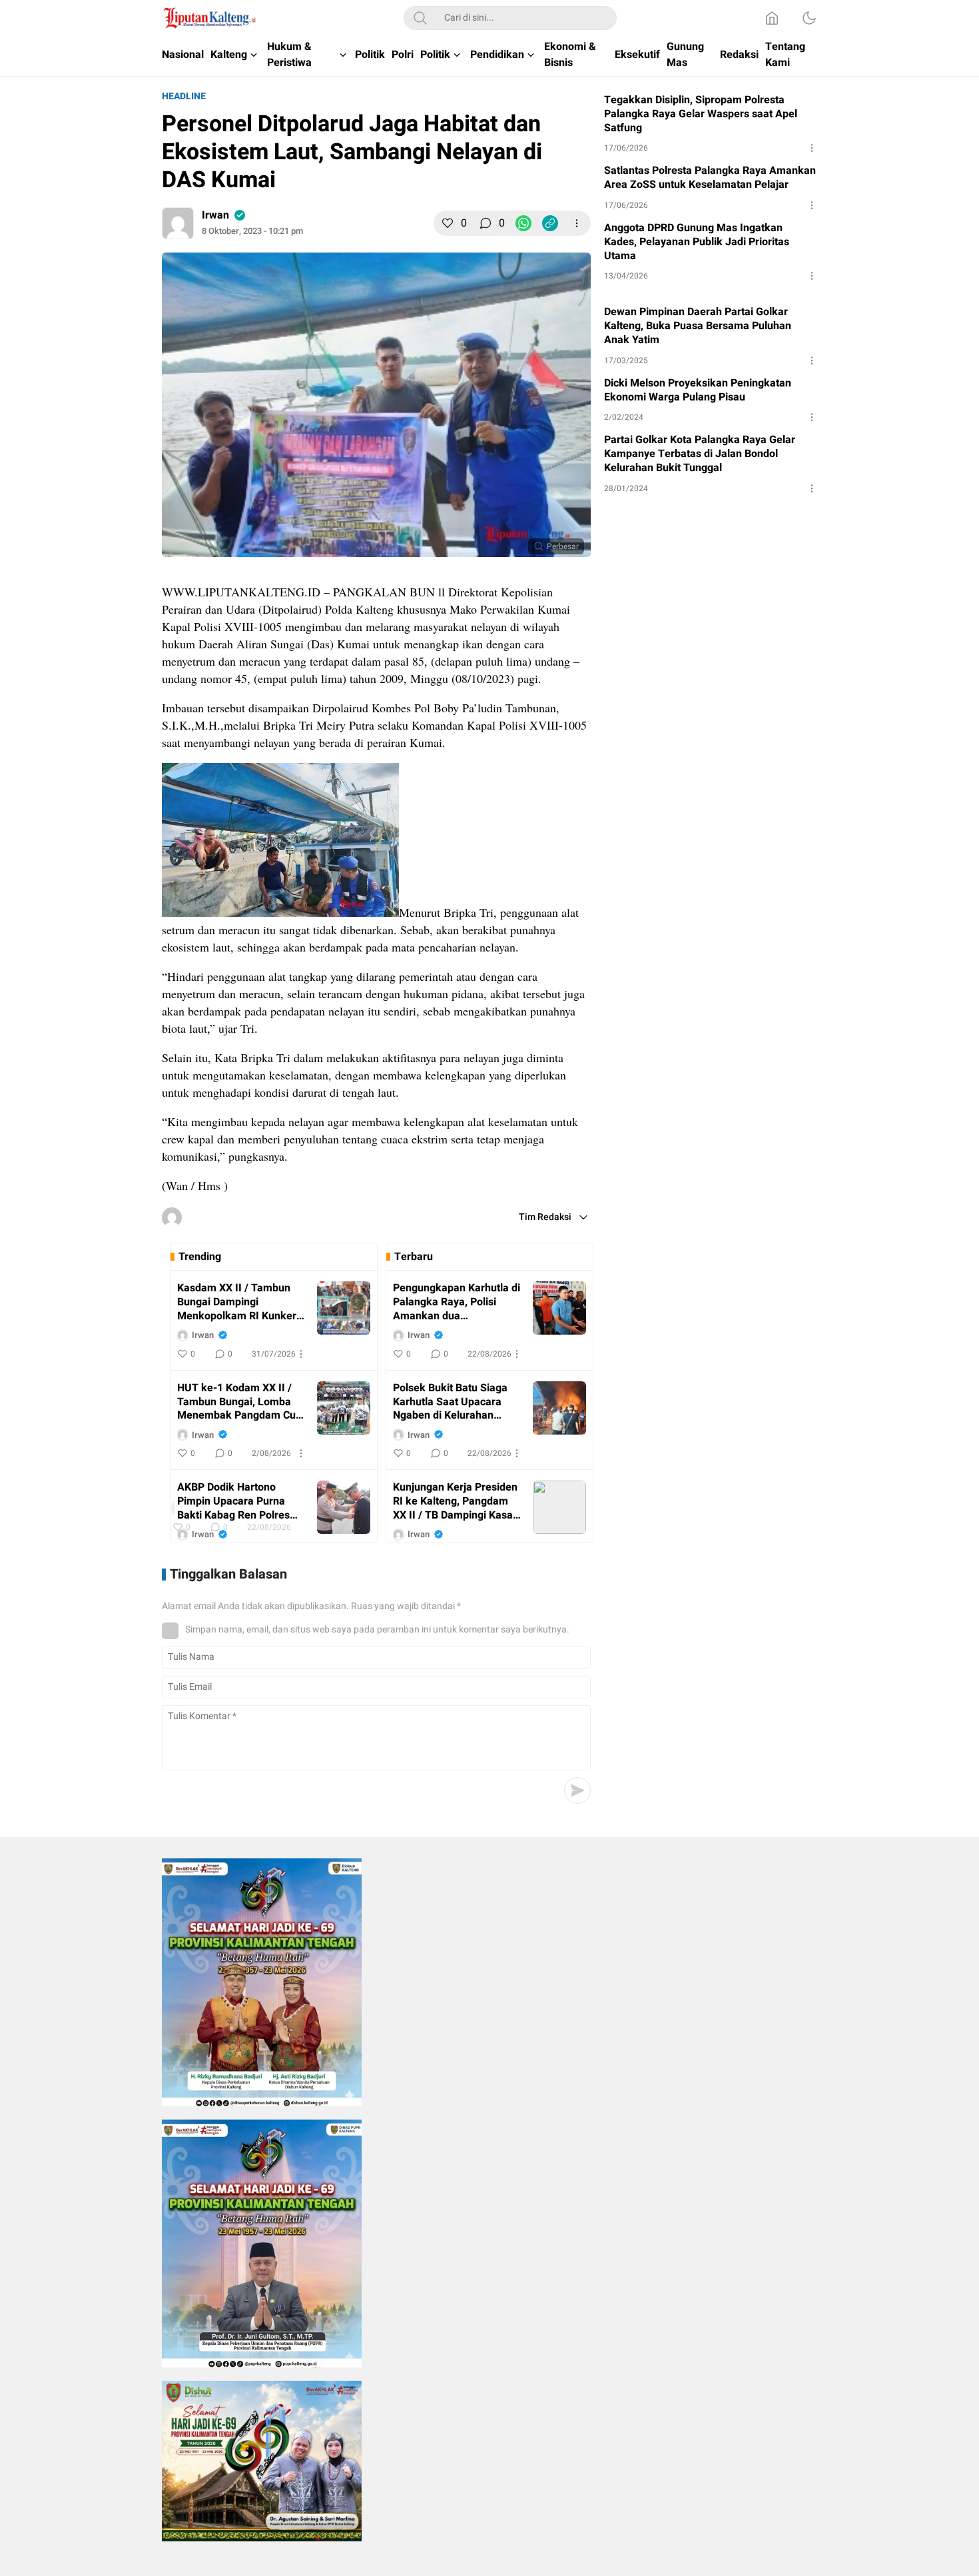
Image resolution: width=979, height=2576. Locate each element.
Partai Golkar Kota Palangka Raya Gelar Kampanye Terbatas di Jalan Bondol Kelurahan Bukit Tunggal (700, 454)
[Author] (178, 223)
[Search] (420, 18)
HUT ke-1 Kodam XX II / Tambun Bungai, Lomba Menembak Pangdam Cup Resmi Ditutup (239, 1402)
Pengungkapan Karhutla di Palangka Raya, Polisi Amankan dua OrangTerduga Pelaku (457, 1302)
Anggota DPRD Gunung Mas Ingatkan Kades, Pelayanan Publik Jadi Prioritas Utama (697, 242)
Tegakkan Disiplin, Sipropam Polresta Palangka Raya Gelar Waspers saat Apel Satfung (701, 114)
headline (184, 96)
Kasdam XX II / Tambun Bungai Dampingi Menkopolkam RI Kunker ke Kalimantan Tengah (237, 1302)
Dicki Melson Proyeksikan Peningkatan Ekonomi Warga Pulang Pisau (698, 390)
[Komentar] (486, 223)
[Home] (772, 18)
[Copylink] (550, 223)
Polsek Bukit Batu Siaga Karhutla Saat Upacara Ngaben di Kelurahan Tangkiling (450, 1402)
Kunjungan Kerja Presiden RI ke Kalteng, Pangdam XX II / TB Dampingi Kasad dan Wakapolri (456, 1501)
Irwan (215, 215)
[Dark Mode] (809, 18)
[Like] (448, 223)
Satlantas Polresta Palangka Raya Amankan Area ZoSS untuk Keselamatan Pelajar (710, 178)
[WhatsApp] (523, 223)
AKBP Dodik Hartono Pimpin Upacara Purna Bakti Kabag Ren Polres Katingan (233, 1501)
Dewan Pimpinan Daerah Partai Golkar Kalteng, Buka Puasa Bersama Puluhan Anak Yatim (698, 326)
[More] (577, 223)
